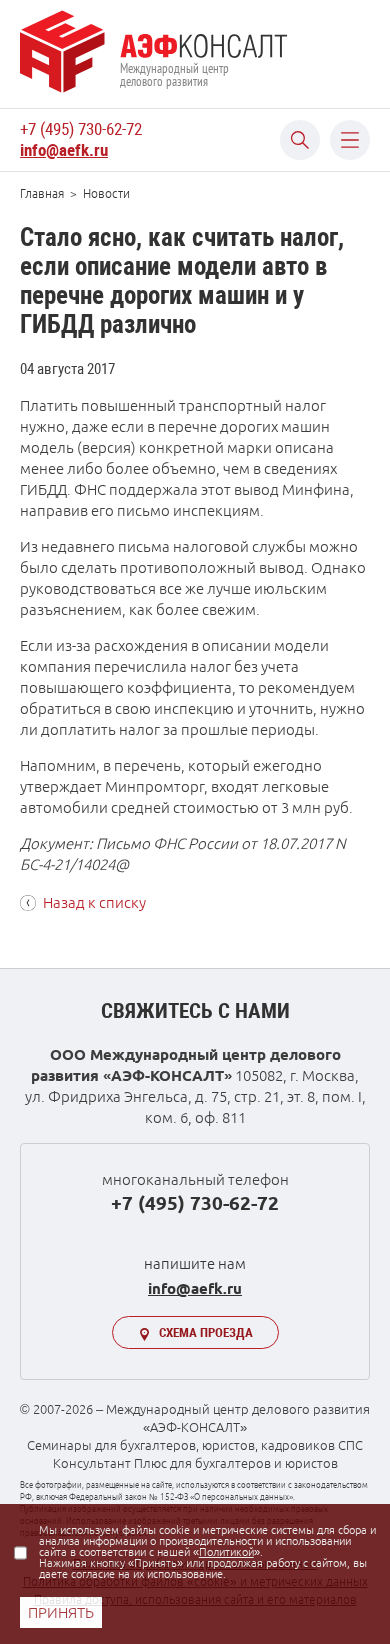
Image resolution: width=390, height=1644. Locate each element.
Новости (106, 193)
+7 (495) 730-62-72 (81, 129)
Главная (42, 193)
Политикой (226, 1552)
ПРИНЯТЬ (61, 1612)
